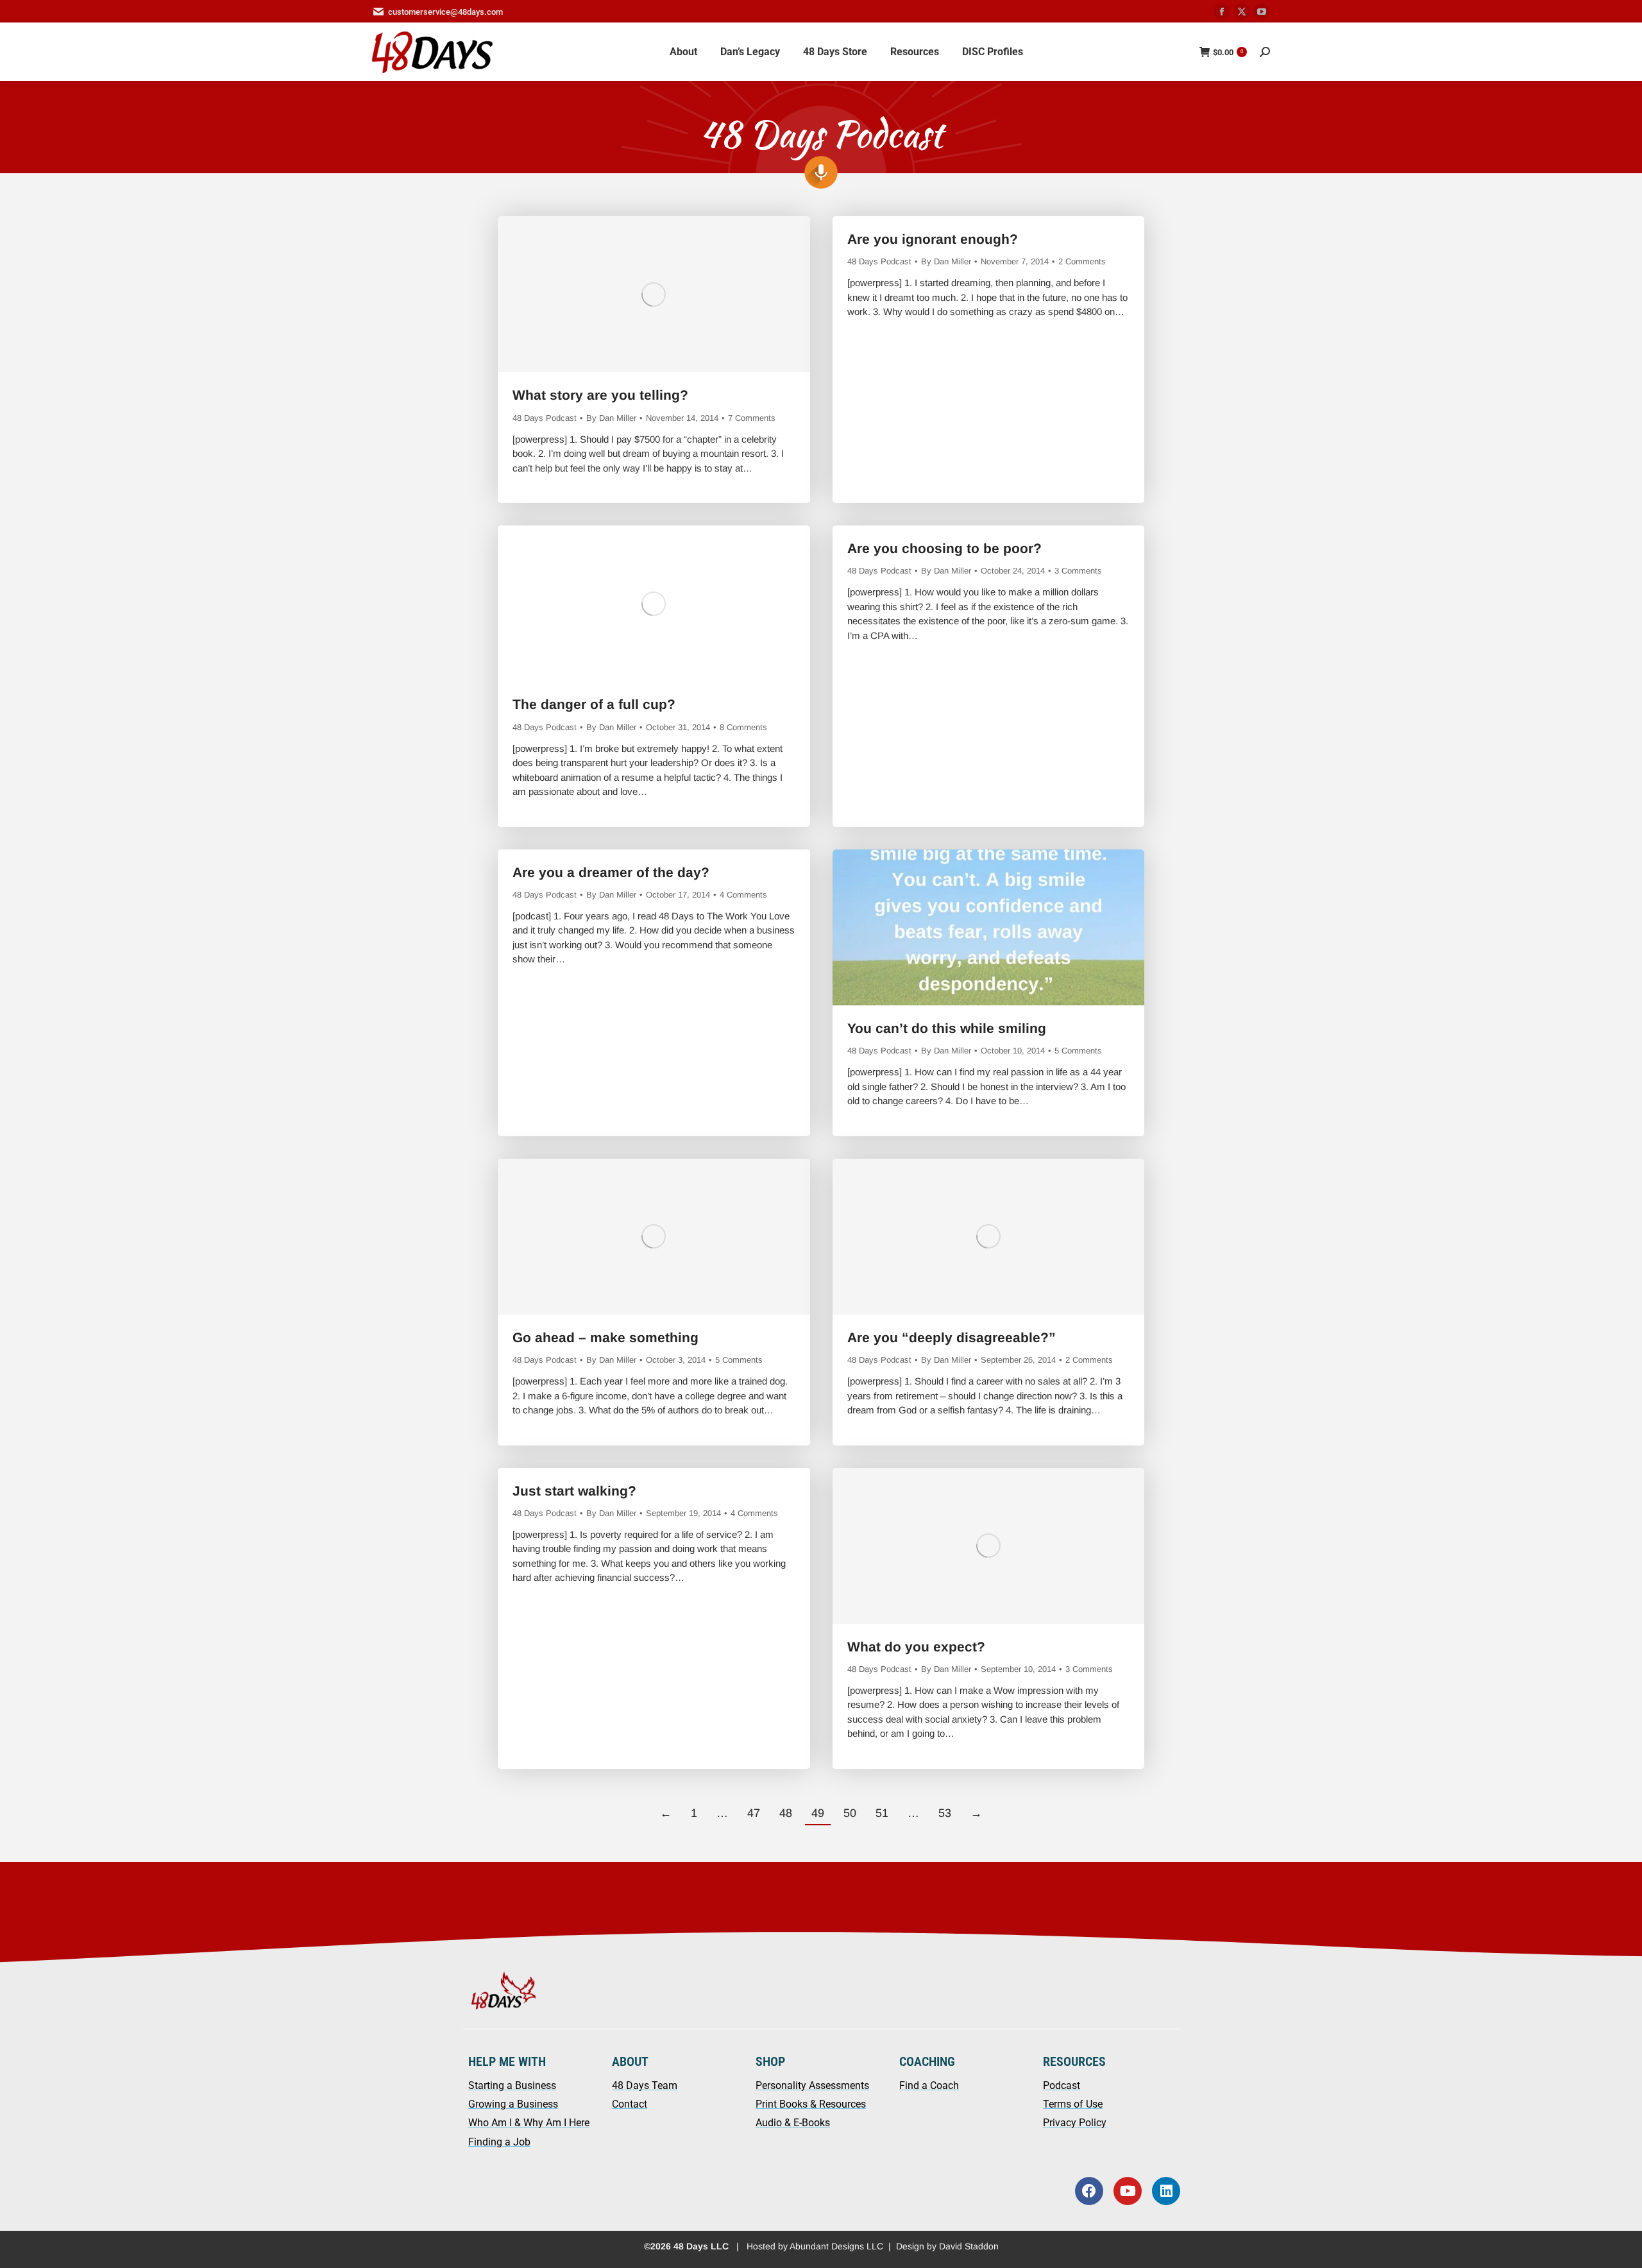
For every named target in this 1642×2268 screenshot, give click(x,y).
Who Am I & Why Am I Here (529, 2123)
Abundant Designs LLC (836, 2246)
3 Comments (1078, 571)
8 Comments (743, 727)
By (611, 418)
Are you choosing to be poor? (944, 548)
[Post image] (654, 294)
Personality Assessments (812, 2085)
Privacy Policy (1075, 2123)
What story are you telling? (600, 395)
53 (945, 1813)
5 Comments (1078, 1051)
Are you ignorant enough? (933, 239)
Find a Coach (929, 2085)
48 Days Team (645, 2085)
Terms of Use (1073, 2104)
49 (818, 1813)
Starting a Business (512, 2085)
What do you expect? (916, 1647)
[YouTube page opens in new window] (1262, 12)
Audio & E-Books (793, 2123)
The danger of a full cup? (594, 704)
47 (754, 1813)
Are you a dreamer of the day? (611, 872)
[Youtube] (1128, 2191)
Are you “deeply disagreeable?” (952, 1337)
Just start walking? (574, 1491)
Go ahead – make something (605, 1337)
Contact (630, 2104)
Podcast (1062, 2085)
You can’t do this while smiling (947, 1028)
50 (850, 1813)
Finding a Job (499, 2142)
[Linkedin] (1166, 2191)
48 (786, 1813)
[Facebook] (1089, 2191)
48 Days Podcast (545, 418)
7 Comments (752, 418)
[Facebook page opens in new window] (1222, 12)
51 (882, 1813)
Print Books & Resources (811, 2104)
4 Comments (743, 895)
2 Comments (1082, 261)
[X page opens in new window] (1242, 12)
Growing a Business (513, 2104)
